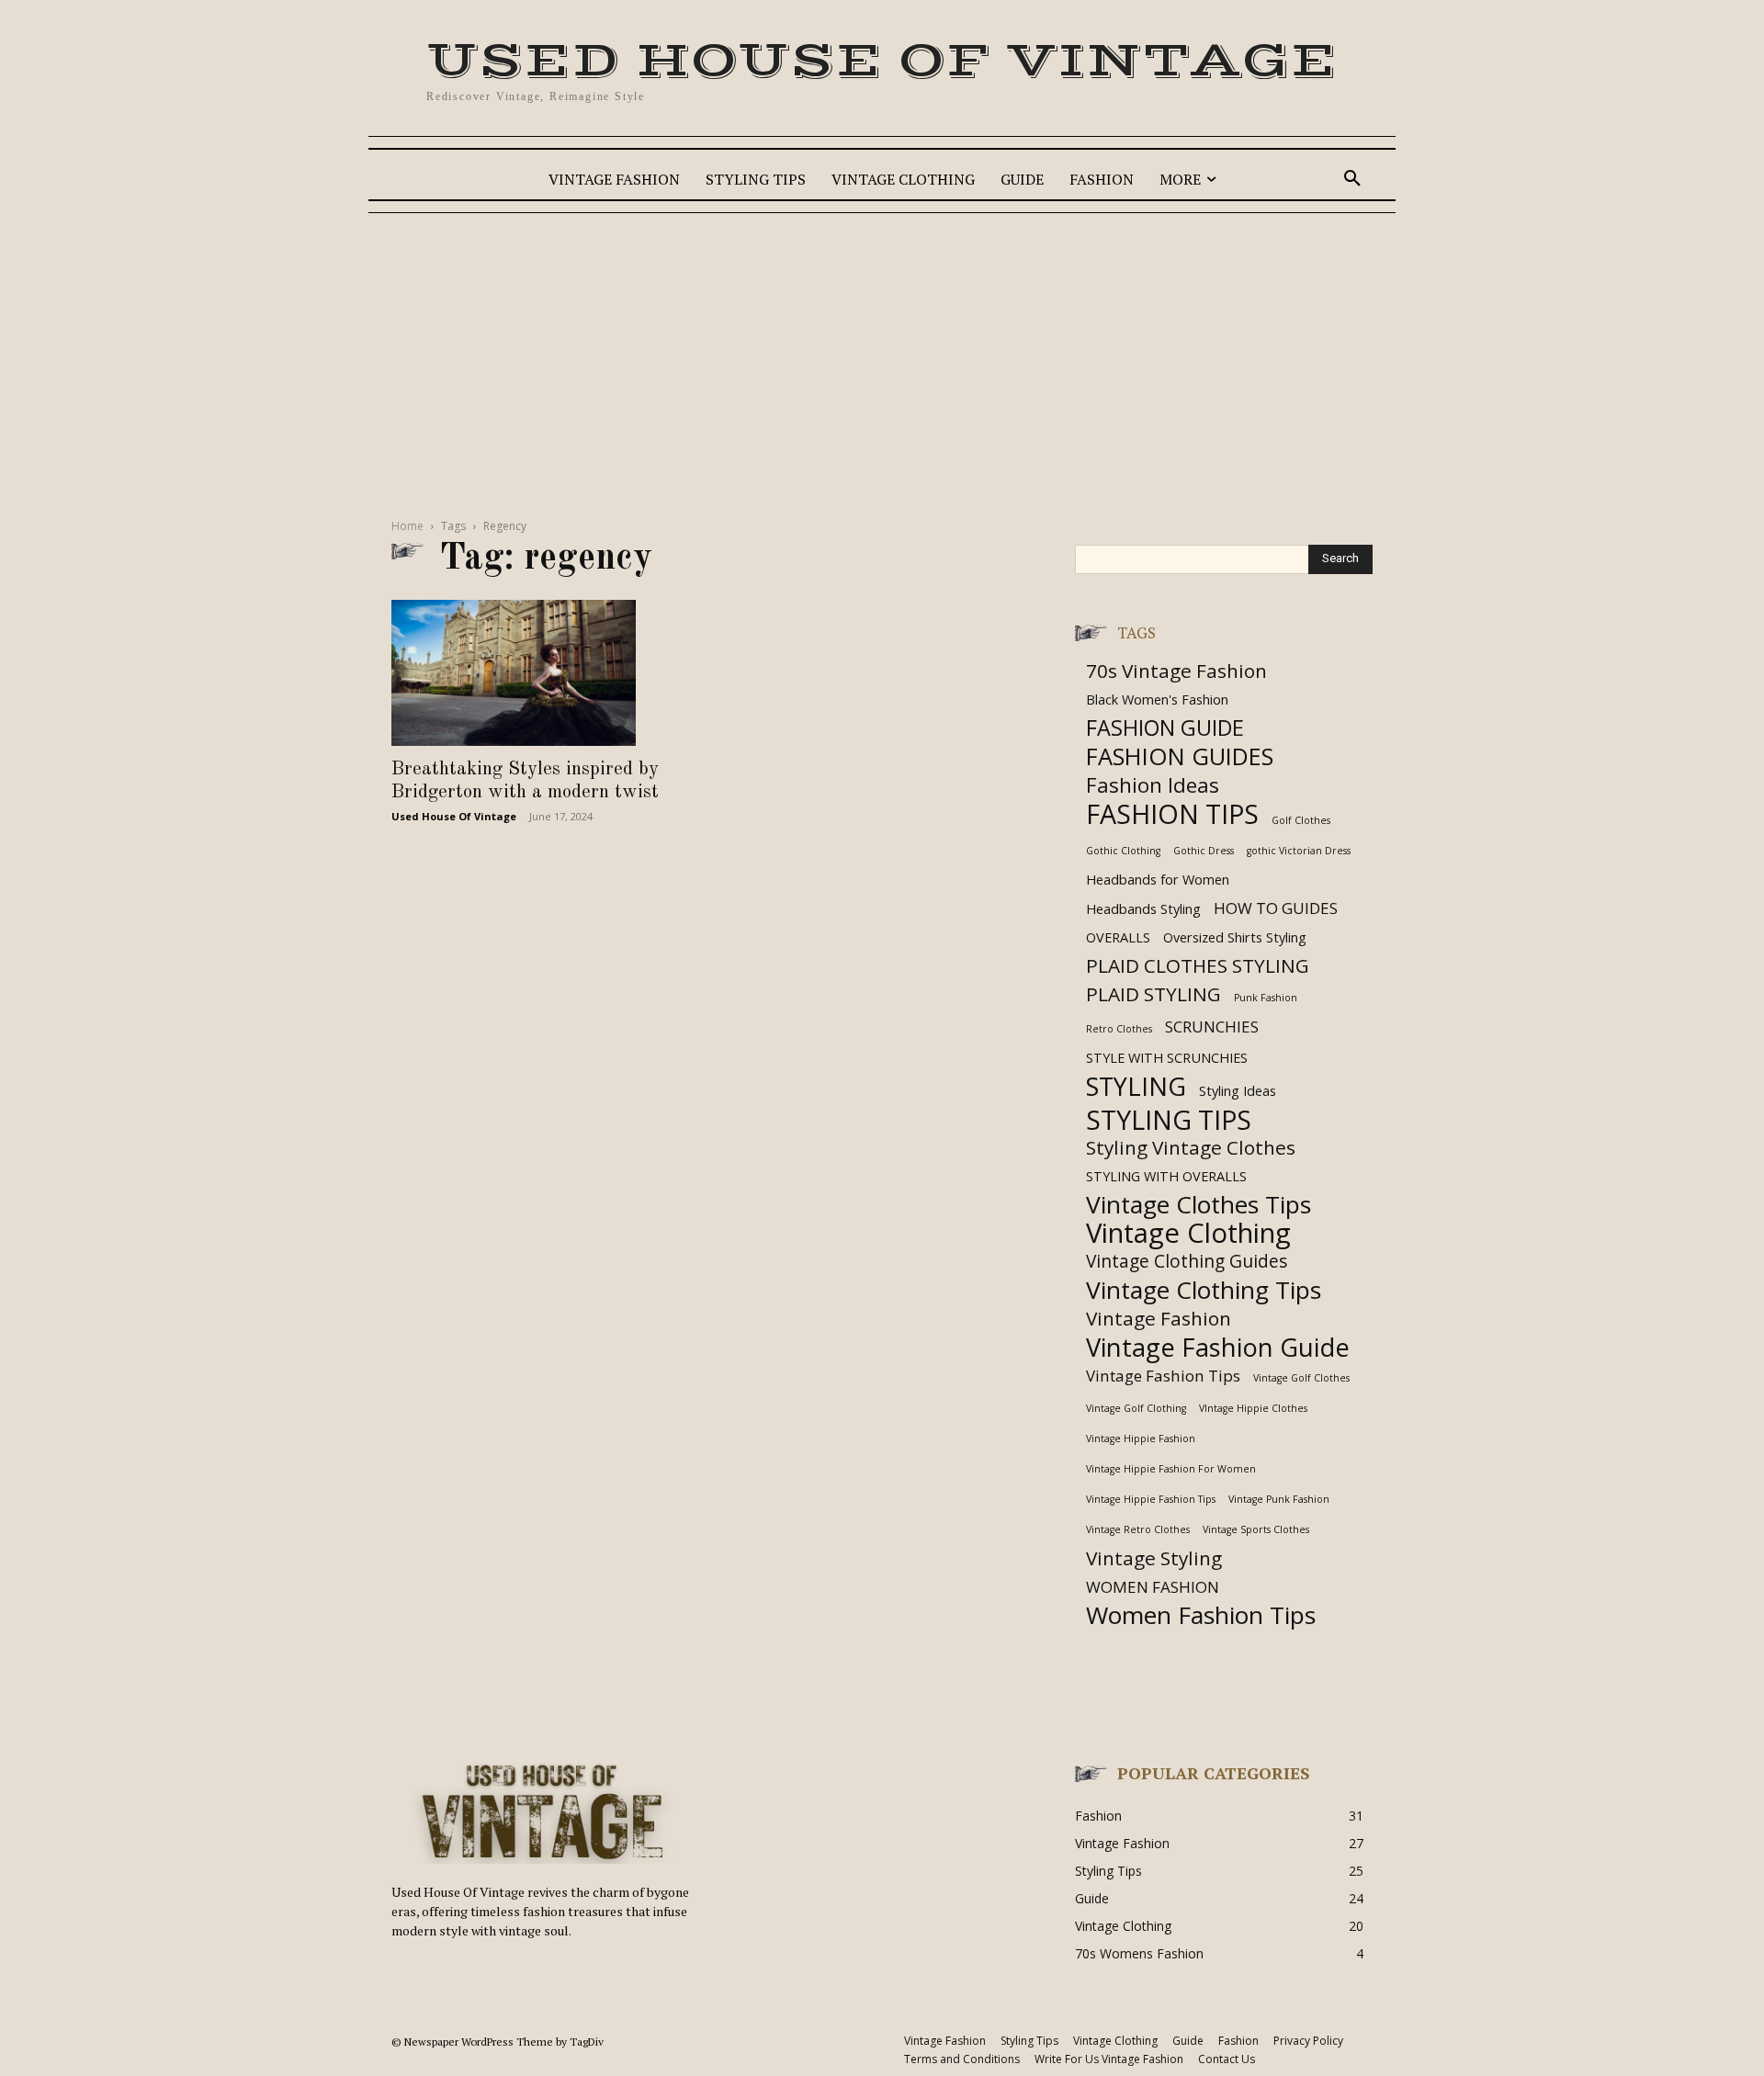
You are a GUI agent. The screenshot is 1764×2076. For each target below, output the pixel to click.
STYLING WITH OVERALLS (1166, 1176)
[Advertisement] (882, 360)
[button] (1352, 179)
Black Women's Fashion (1157, 700)
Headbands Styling (1143, 909)
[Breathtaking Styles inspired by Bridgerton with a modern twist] (540, 673)
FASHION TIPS (1172, 813)
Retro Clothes (1119, 1029)
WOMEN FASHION (1153, 1587)
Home (407, 526)
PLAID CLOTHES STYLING (1198, 966)
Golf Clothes (1301, 820)
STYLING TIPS (1169, 1119)
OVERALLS (1118, 937)
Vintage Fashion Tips (1163, 1376)
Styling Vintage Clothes (1191, 1148)
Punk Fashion (1266, 998)
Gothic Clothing (1123, 851)
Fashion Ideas (1153, 785)
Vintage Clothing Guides (1187, 1262)
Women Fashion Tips (1201, 1615)
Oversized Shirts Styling (1235, 937)
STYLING (1136, 1086)
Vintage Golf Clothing (1136, 1408)
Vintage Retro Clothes (1138, 1529)
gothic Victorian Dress (1299, 851)
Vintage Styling (1154, 1558)
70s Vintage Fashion (1176, 671)
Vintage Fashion (1159, 1319)
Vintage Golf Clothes (1301, 1378)
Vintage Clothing (1188, 1233)
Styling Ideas (1238, 1091)
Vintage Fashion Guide (1218, 1347)
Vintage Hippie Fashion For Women (1171, 1469)
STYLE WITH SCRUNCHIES (1167, 1058)
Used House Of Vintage (454, 816)
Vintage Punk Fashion (1279, 1499)
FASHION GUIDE (1165, 728)
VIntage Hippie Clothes (1253, 1408)
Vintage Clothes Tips (1199, 1205)
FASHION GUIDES (1180, 756)
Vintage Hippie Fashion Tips (1151, 1499)
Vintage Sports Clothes (1256, 1529)
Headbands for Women (1158, 880)
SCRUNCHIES (1212, 1027)
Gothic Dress (1204, 851)
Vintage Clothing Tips (1204, 1290)
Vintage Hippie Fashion (1141, 1439)
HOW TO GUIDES (1276, 908)
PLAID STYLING (1153, 994)
